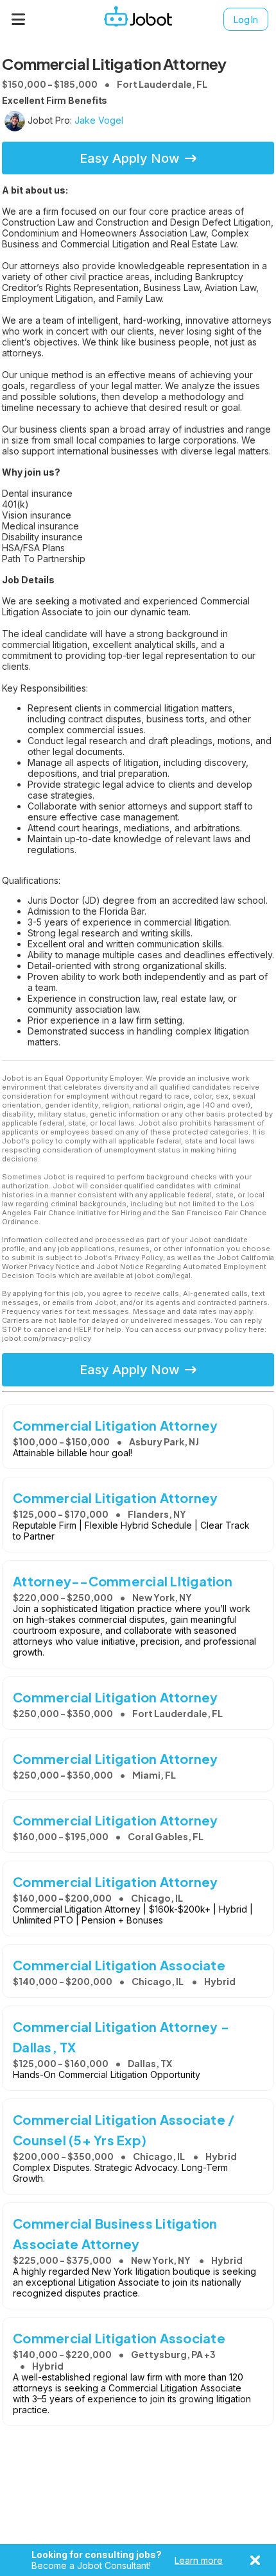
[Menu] (19, 19)
